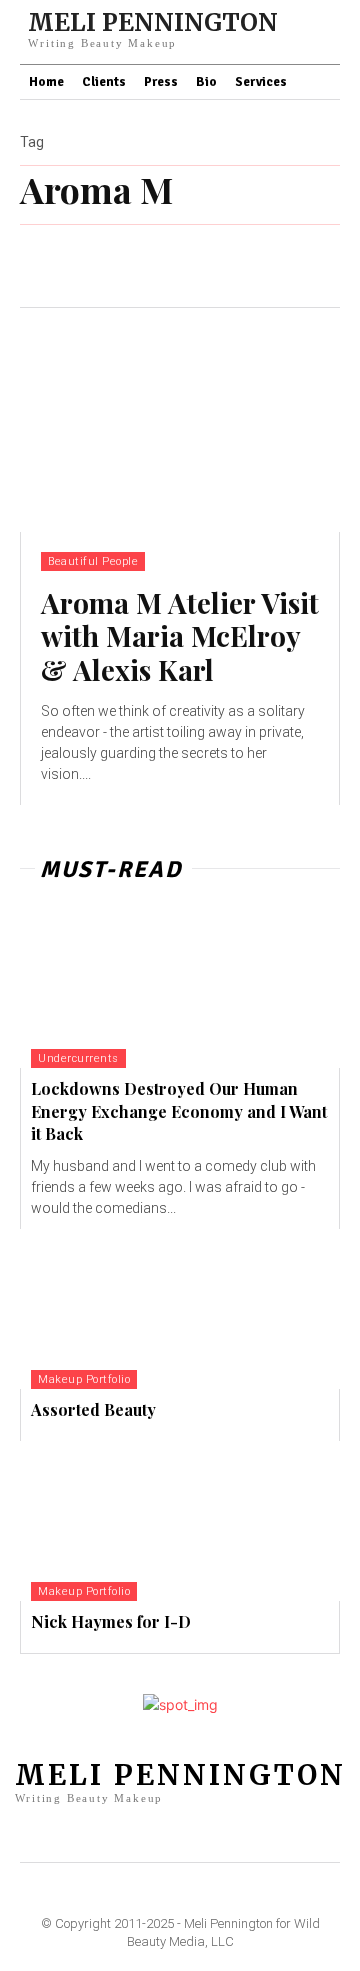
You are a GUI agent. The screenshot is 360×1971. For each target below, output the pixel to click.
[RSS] (228, 1835)
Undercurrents (78, 1058)
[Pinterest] (196, 1835)
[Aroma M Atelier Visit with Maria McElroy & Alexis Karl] (180, 420)
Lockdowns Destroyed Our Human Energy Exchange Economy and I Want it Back (179, 1111)
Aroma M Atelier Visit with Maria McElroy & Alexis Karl (180, 636)
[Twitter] (261, 1835)
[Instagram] (164, 1835)
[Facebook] (99, 1835)
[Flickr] (131, 1835)
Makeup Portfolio (84, 1379)
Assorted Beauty (93, 1409)
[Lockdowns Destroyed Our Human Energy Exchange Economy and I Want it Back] (180, 988)
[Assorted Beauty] (180, 1309)
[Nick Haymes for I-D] (180, 1521)
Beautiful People (93, 561)
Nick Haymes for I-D (111, 1621)
